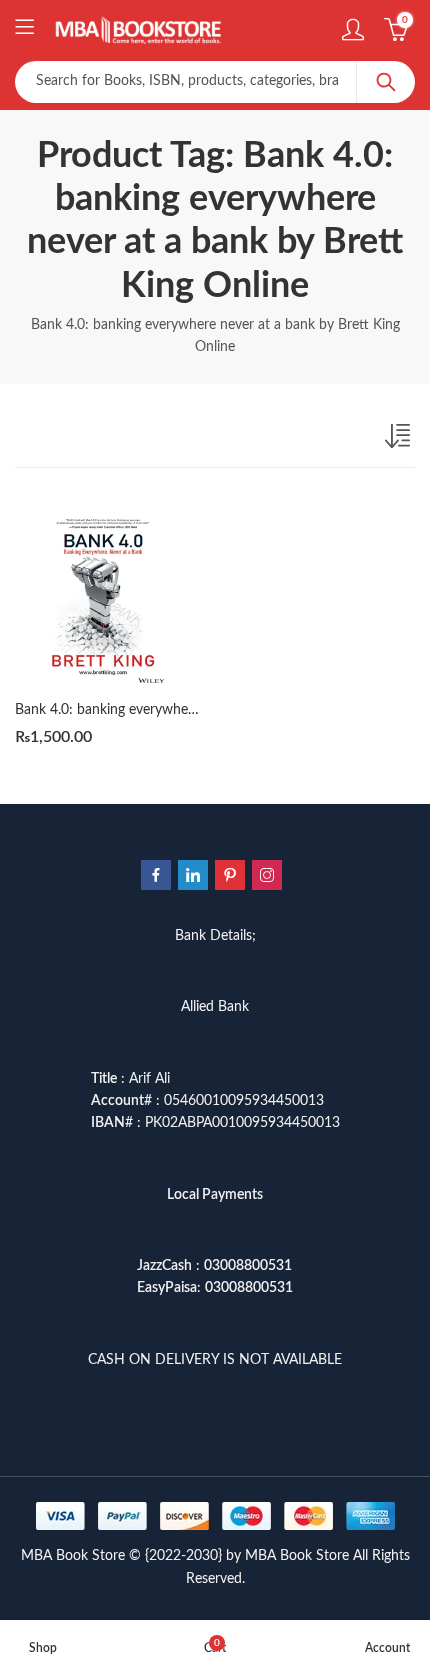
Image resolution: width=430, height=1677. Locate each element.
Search (386, 82)
